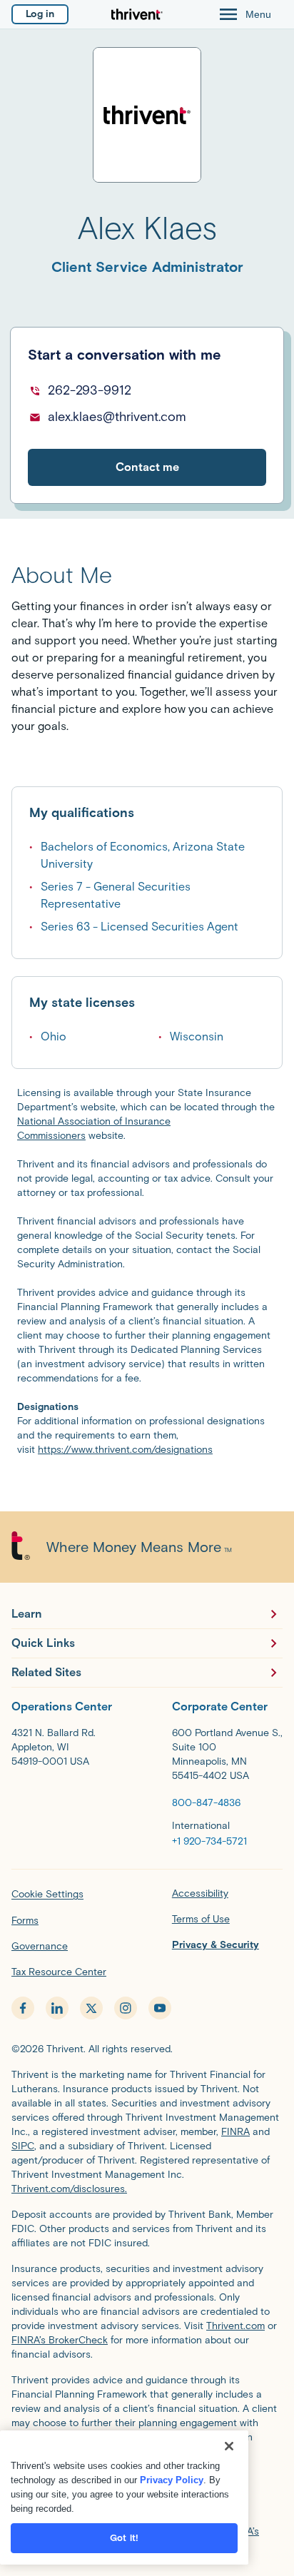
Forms (25, 1921)
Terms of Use (201, 1919)
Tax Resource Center (59, 1972)
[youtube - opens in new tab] (160, 2008)
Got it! (124, 2538)
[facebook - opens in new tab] (23, 2008)
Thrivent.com (235, 2326)
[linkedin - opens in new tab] (57, 2008)
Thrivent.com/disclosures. (69, 2189)
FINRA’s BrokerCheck (60, 2340)
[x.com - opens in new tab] (91, 2008)
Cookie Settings (47, 1894)
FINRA (235, 2132)
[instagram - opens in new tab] (126, 2008)
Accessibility (200, 1893)
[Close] (229, 2446)
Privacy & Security (216, 1945)
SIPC (23, 2146)
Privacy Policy (172, 2480)
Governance (40, 1946)
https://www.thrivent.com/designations (125, 1450)
